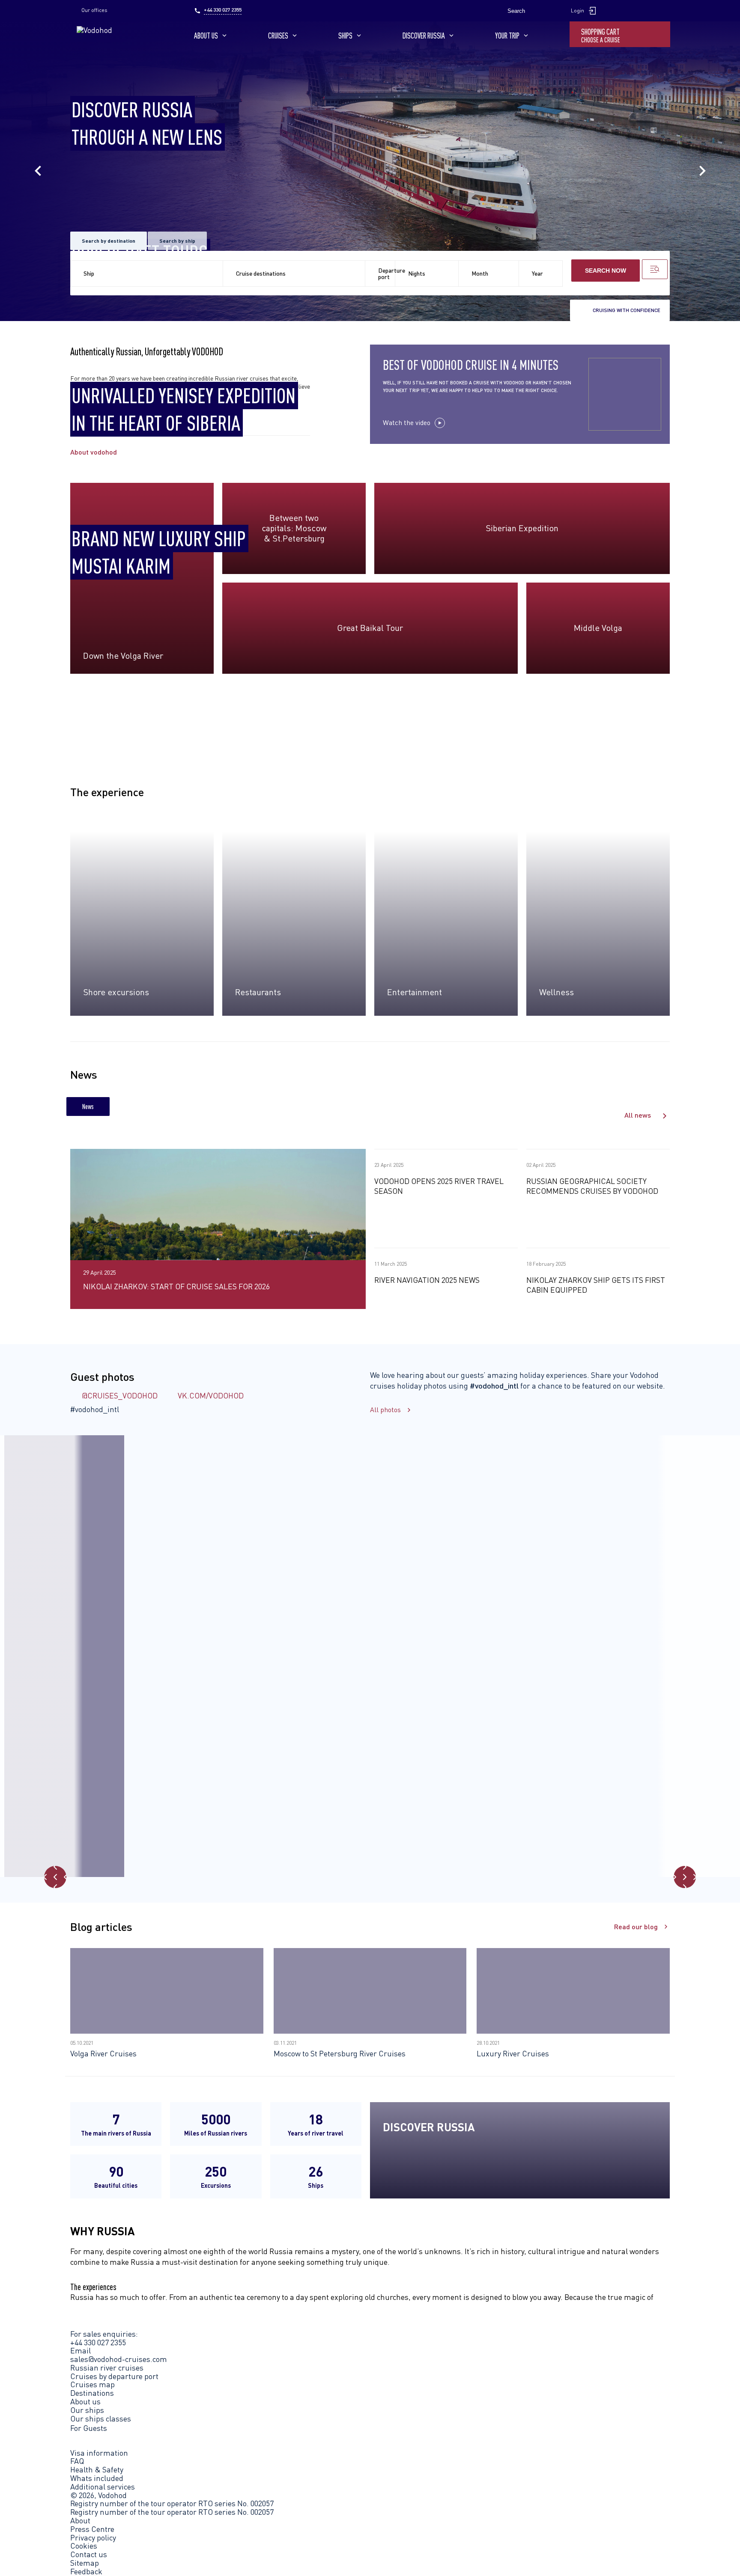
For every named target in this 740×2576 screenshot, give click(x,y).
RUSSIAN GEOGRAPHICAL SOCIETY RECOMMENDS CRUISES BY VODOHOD (592, 1186)
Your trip (507, 36)
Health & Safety (97, 2469)
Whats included (97, 2478)
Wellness (556, 992)
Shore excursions (116, 992)
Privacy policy (93, 2538)
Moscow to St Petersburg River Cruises (340, 2053)
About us (206, 36)
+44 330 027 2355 (223, 10)
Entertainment (415, 992)
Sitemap (85, 2563)
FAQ (77, 2461)
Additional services (103, 2487)
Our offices (94, 10)
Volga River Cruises (103, 2053)
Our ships (87, 2410)
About (80, 2521)
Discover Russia (424, 36)
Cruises (278, 36)
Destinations (92, 2393)
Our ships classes (101, 2418)
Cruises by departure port (114, 2376)
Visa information (99, 2453)
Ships (345, 36)
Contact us (89, 2555)
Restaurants (258, 992)
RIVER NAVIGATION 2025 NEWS (427, 1280)
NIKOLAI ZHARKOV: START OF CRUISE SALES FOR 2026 (176, 1286)
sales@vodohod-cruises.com (119, 2359)
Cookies (84, 2546)
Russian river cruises (107, 2368)
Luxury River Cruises (513, 2053)
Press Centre (92, 2529)
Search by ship (177, 241)
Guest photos (102, 1376)
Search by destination (109, 241)
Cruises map (92, 2384)
